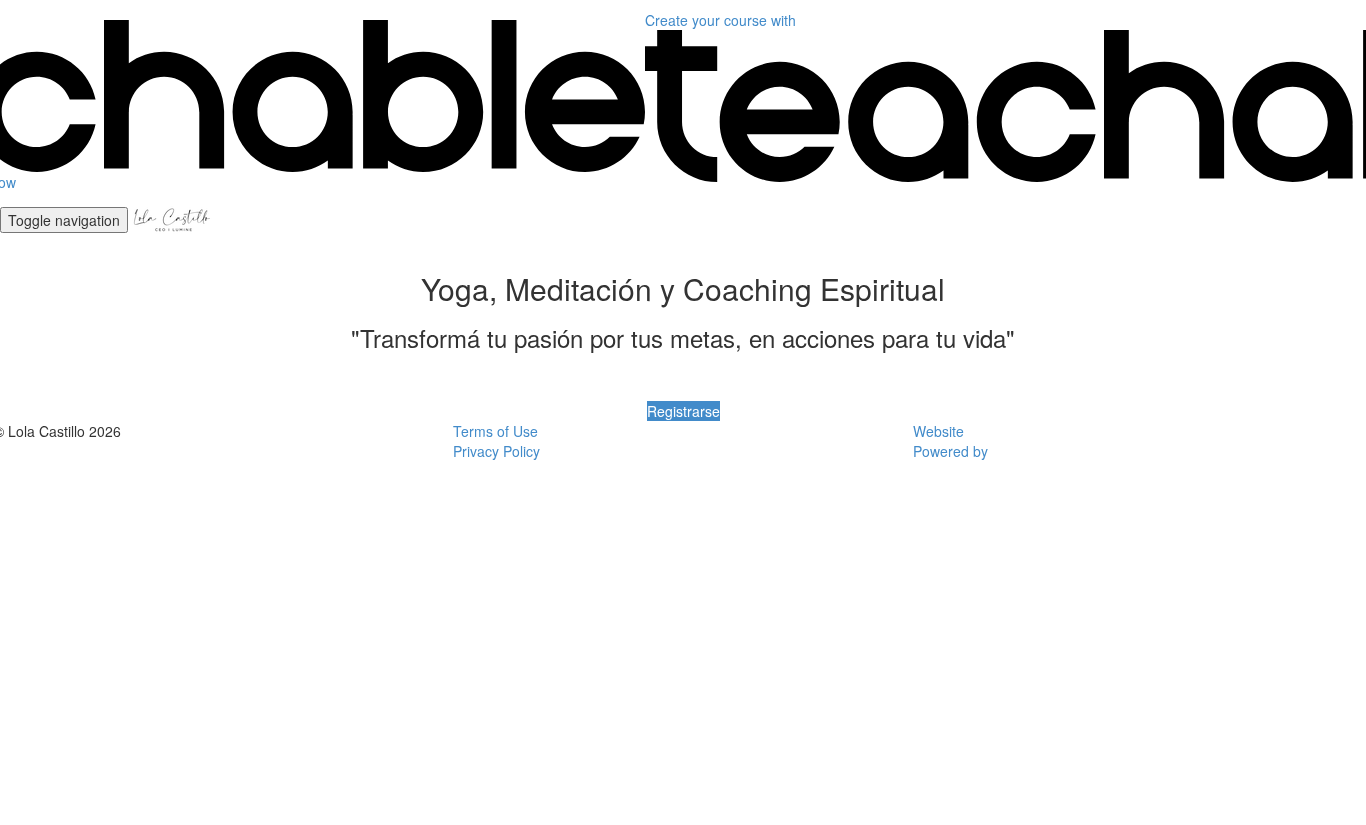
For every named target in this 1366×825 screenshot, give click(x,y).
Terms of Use (495, 431)
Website (938, 431)
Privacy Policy (496, 451)
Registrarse (683, 411)
